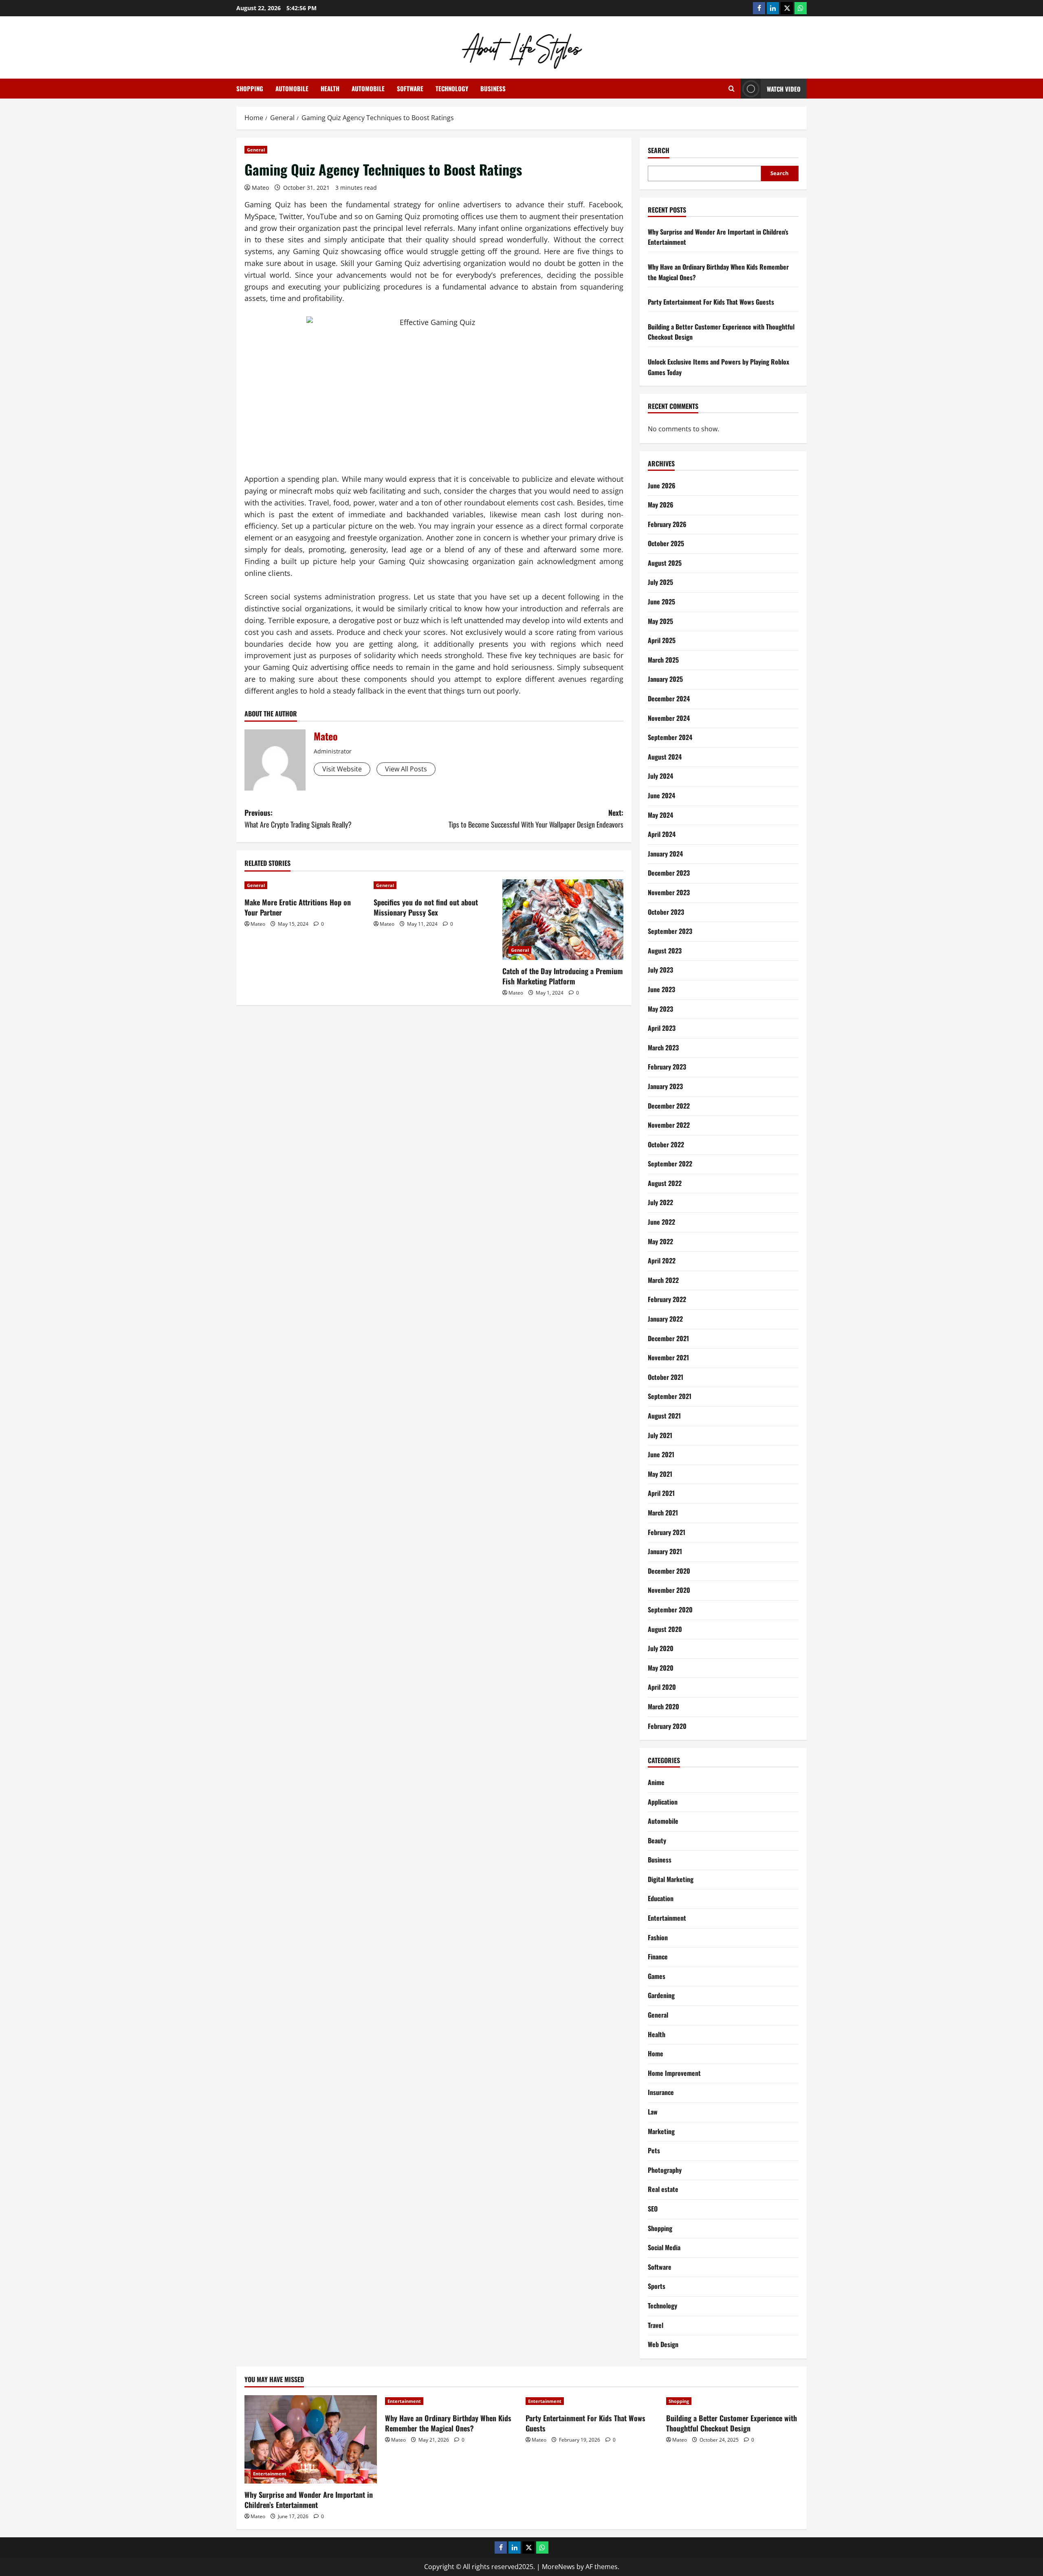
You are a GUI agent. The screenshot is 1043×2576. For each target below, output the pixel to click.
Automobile (292, 88)
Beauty (657, 1840)
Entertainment (667, 1918)
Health (330, 88)
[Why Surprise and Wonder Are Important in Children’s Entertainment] (311, 2439)
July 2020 (661, 1648)
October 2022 (666, 1144)
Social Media (664, 2247)
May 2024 (660, 815)
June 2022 (661, 1222)
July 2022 (660, 1202)
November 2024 (669, 718)
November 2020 (669, 1590)
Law (653, 2112)
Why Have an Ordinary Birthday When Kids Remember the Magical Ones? (448, 2423)
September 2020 (670, 1610)
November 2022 (669, 1125)
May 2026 (661, 505)
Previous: (298, 818)
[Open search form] (732, 89)
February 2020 (667, 1726)
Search (659, 150)
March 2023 (663, 1048)
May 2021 (660, 1474)
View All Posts (406, 769)
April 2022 (662, 1261)
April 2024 (662, 834)
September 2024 (670, 737)
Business (493, 88)
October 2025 (666, 543)
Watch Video (784, 89)
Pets (654, 2150)
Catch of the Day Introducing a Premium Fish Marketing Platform (563, 976)
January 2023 (665, 1086)
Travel (656, 2325)
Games (657, 1976)
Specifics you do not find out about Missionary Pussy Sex (426, 907)
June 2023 (661, 989)
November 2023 (669, 892)
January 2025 (665, 679)
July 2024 (660, 776)
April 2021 (661, 1493)
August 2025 (665, 563)
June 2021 (661, 1454)
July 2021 (660, 1435)
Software (410, 88)
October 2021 (666, 1377)
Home (656, 2053)
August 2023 (665, 951)
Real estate (663, 2189)
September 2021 (670, 1396)
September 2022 (670, 1164)
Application (663, 1802)
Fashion (658, 1937)
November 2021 (668, 1357)
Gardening (661, 1995)
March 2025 (663, 660)
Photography (665, 2170)
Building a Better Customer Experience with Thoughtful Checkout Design (732, 2423)
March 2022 (663, 1280)
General (256, 150)
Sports (657, 2286)
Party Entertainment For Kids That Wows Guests (711, 302)
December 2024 (669, 698)
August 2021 (664, 1416)
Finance (658, 1957)
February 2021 (667, 1532)
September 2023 (670, 931)
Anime (656, 1782)
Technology (452, 88)
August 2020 (665, 1629)
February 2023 (667, 1067)
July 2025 (660, 582)
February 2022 (667, 1299)
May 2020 (661, 1668)
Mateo (260, 188)
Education (661, 1898)
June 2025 (661, 602)
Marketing (661, 2131)
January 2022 (665, 1319)
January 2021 (665, 1551)
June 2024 (661, 795)
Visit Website (342, 769)
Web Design (663, 2344)
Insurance (661, 2092)
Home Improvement (674, 2073)
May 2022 (660, 1241)
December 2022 (669, 1106)
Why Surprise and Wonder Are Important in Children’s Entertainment (309, 2500)
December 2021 (668, 1338)
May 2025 (660, 621)
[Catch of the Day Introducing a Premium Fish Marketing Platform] (563, 920)
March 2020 (663, 1706)
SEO (653, 2209)
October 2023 (666, 912)
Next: (536, 818)
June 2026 (662, 485)
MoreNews (558, 2567)
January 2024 (665, 854)
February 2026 (667, 524)
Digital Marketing (671, 1879)
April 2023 (662, 1028)
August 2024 (665, 757)
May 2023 (660, 1009)
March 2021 (663, 1513)
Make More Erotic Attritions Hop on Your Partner (298, 907)
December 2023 (669, 873)
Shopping (250, 88)
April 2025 (662, 640)
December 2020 (669, 1571)
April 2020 (662, 1687)
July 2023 (660, 970)
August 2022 (665, 1183)
